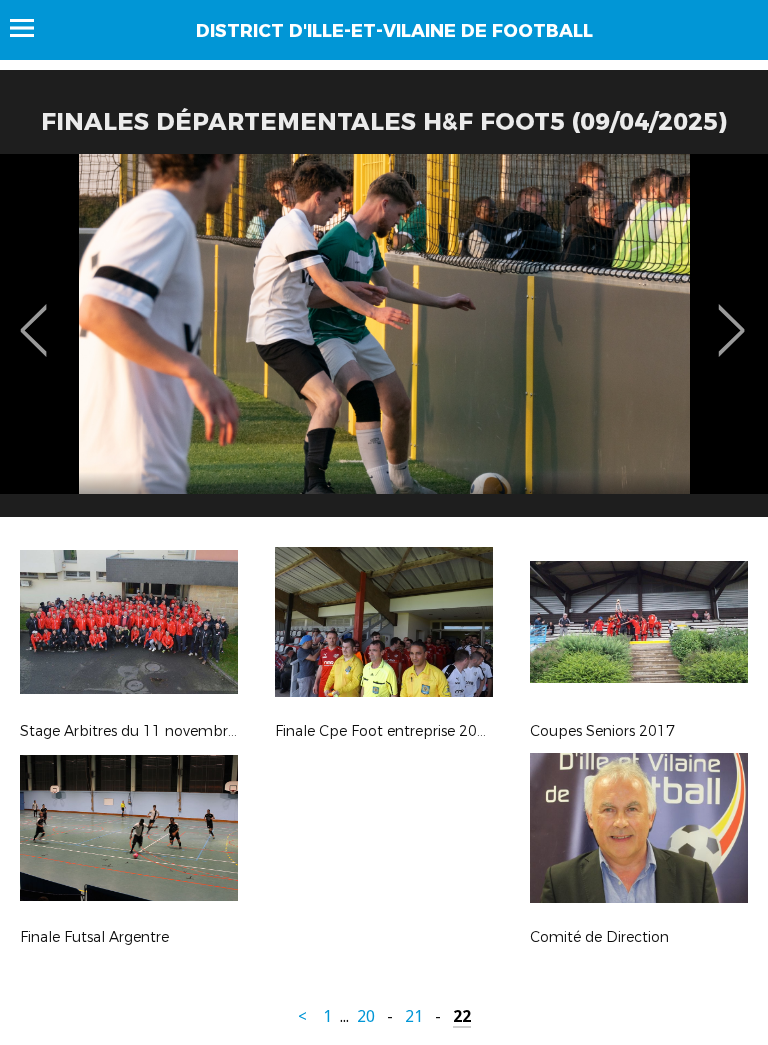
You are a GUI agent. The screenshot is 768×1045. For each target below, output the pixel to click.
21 (414, 1016)
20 (366, 1016)
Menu (31, 28)
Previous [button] (33, 316)
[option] (384, 343)
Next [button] (731, 316)
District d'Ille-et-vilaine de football (394, 31)
